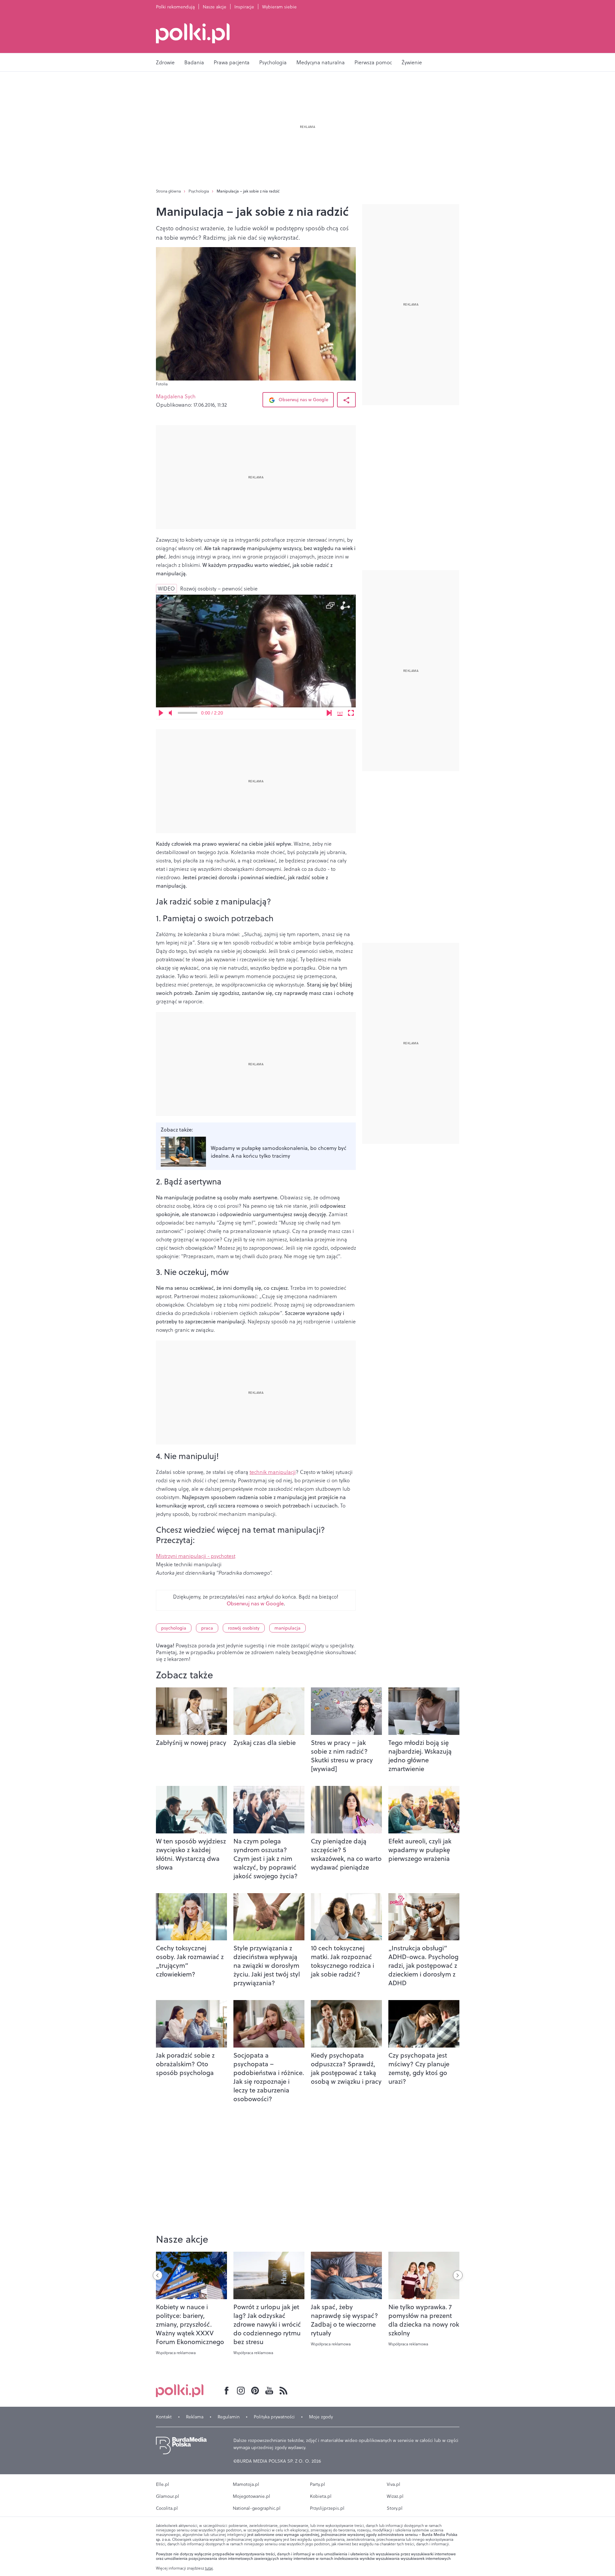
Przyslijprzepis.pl (327, 2508)
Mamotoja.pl (246, 2484)
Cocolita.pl (167, 2508)
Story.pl (395, 2508)
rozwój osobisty (244, 1628)
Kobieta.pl (321, 2496)
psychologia (174, 1628)
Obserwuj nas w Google (303, 400)
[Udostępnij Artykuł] (346, 400)
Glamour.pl (168, 2496)
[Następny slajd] (458, 2275)
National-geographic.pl (257, 2508)
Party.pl (318, 2484)
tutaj (209, 2568)
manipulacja (287, 1628)
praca (207, 1628)
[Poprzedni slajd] (158, 2275)
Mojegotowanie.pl (251, 2496)
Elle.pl (163, 2484)
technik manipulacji (273, 1472)
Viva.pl (394, 2484)
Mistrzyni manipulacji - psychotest (196, 1556)
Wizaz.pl (395, 2496)
